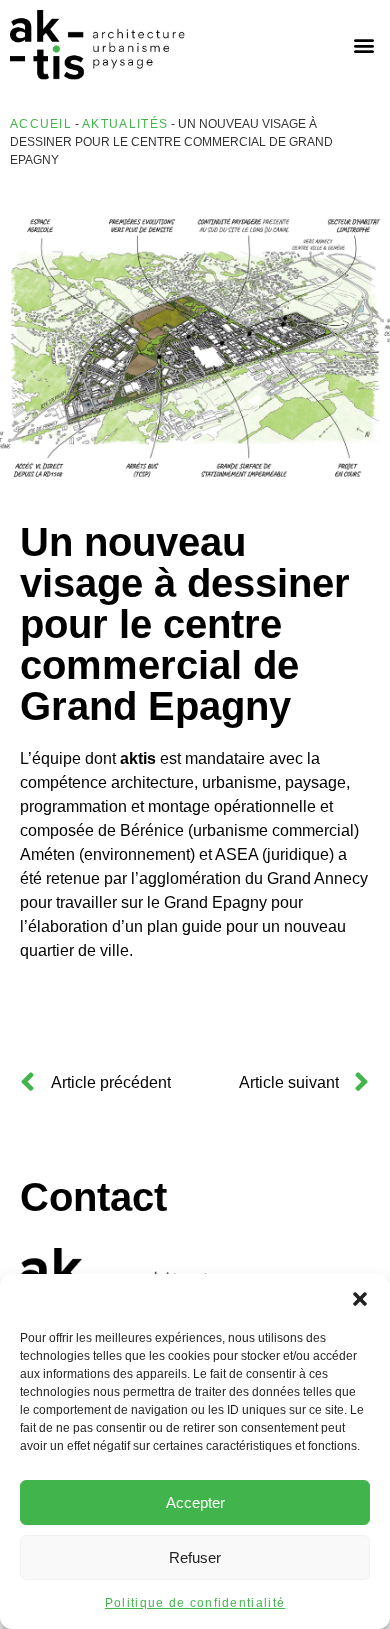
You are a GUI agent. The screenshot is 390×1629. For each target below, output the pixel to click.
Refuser (195, 1557)
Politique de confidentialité (195, 1603)
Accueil (41, 124)
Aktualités (125, 124)
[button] (360, 1299)
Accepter (195, 1502)
